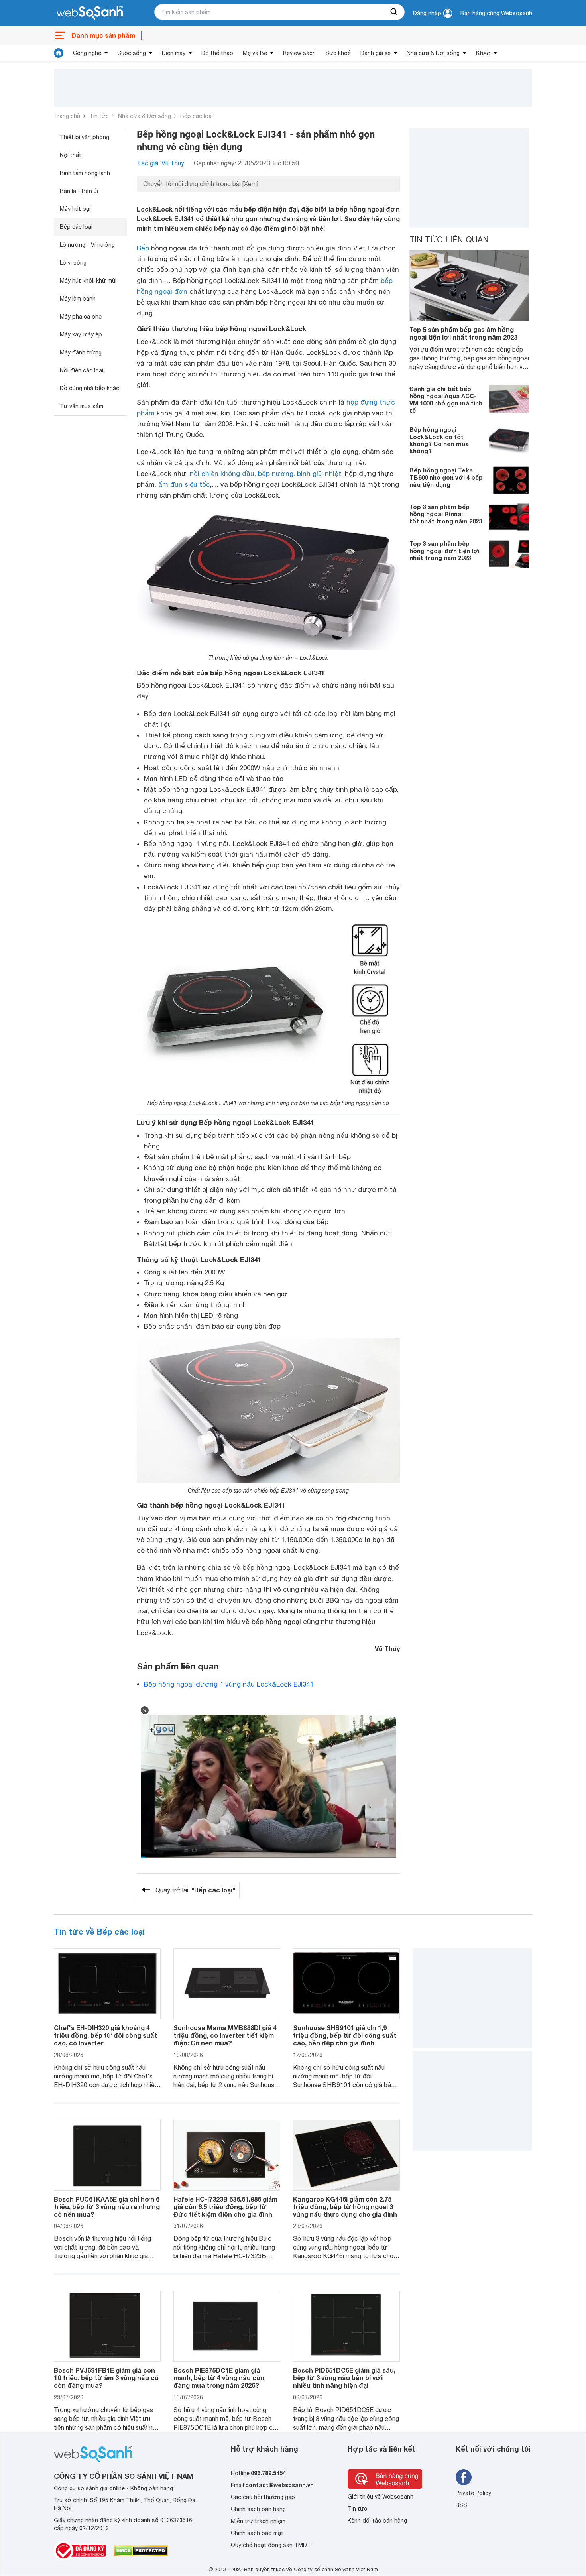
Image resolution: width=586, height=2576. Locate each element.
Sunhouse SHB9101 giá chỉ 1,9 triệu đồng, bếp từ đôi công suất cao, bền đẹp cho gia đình (345, 2035)
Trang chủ (67, 116)
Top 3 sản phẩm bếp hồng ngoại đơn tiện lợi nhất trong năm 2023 (444, 551)
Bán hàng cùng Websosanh (496, 13)
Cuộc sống (132, 53)
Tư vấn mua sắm (82, 406)
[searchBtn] (394, 12)
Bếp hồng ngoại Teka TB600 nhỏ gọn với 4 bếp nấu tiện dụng (446, 477)
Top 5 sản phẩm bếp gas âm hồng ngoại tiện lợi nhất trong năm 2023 (463, 333)
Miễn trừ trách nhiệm (258, 2521)
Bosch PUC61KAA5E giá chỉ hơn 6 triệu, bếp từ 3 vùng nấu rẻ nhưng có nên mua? (107, 2207)
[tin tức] (59, 53)
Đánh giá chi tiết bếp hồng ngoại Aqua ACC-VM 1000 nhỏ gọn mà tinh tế (446, 399)
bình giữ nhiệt (319, 474)
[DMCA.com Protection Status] (141, 2551)
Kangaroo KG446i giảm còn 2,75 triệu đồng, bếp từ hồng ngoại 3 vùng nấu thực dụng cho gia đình (345, 2207)
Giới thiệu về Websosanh (381, 2497)
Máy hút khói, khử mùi (88, 281)
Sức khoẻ (338, 53)
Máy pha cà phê (81, 317)
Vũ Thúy (387, 1649)
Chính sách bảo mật (257, 2533)
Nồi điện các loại (82, 370)
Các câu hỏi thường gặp (263, 2497)
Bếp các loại (197, 116)
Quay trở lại (195, 1890)
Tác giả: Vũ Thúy (160, 163)
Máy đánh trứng (81, 352)
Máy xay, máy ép (81, 334)
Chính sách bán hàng (258, 2509)
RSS (461, 2505)
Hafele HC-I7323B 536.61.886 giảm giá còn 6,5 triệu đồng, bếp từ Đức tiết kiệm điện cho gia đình (225, 2207)
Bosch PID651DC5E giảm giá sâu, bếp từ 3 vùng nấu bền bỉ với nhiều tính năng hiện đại (344, 2378)
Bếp (143, 248)
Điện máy (174, 53)
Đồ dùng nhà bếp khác (89, 388)
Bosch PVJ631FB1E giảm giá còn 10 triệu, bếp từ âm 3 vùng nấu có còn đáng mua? (106, 2378)
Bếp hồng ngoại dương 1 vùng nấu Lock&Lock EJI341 (229, 1684)
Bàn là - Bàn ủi (79, 191)
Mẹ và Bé (255, 53)
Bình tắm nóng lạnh (85, 173)
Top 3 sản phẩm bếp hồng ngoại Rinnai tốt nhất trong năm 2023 (446, 514)
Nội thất (71, 155)
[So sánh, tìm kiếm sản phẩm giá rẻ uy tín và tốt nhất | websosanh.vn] (90, 13)
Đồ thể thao (217, 53)
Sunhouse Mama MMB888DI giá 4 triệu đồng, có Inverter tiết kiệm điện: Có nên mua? (225, 2035)
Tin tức (99, 116)
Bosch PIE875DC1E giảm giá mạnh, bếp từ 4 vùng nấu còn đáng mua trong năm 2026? (219, 2378)
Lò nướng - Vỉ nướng (87, 245)
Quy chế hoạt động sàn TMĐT (271, 2545)
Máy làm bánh (78, 299)
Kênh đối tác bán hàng (377, 2521)
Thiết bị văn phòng (85, 137)
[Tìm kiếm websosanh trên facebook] (464, 2477)
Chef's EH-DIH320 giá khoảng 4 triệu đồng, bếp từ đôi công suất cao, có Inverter (105, 2035)
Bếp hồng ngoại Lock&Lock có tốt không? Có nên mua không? (439, 440)
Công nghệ (87, 53)
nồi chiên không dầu (222, 474)
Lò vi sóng (73, 263)
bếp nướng (276, 474)
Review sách (299, 53)
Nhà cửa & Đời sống (433, 53)
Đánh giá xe (376, 53)
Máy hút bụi (75, 209)
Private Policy (473, 2493)
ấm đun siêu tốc (184, 484)
